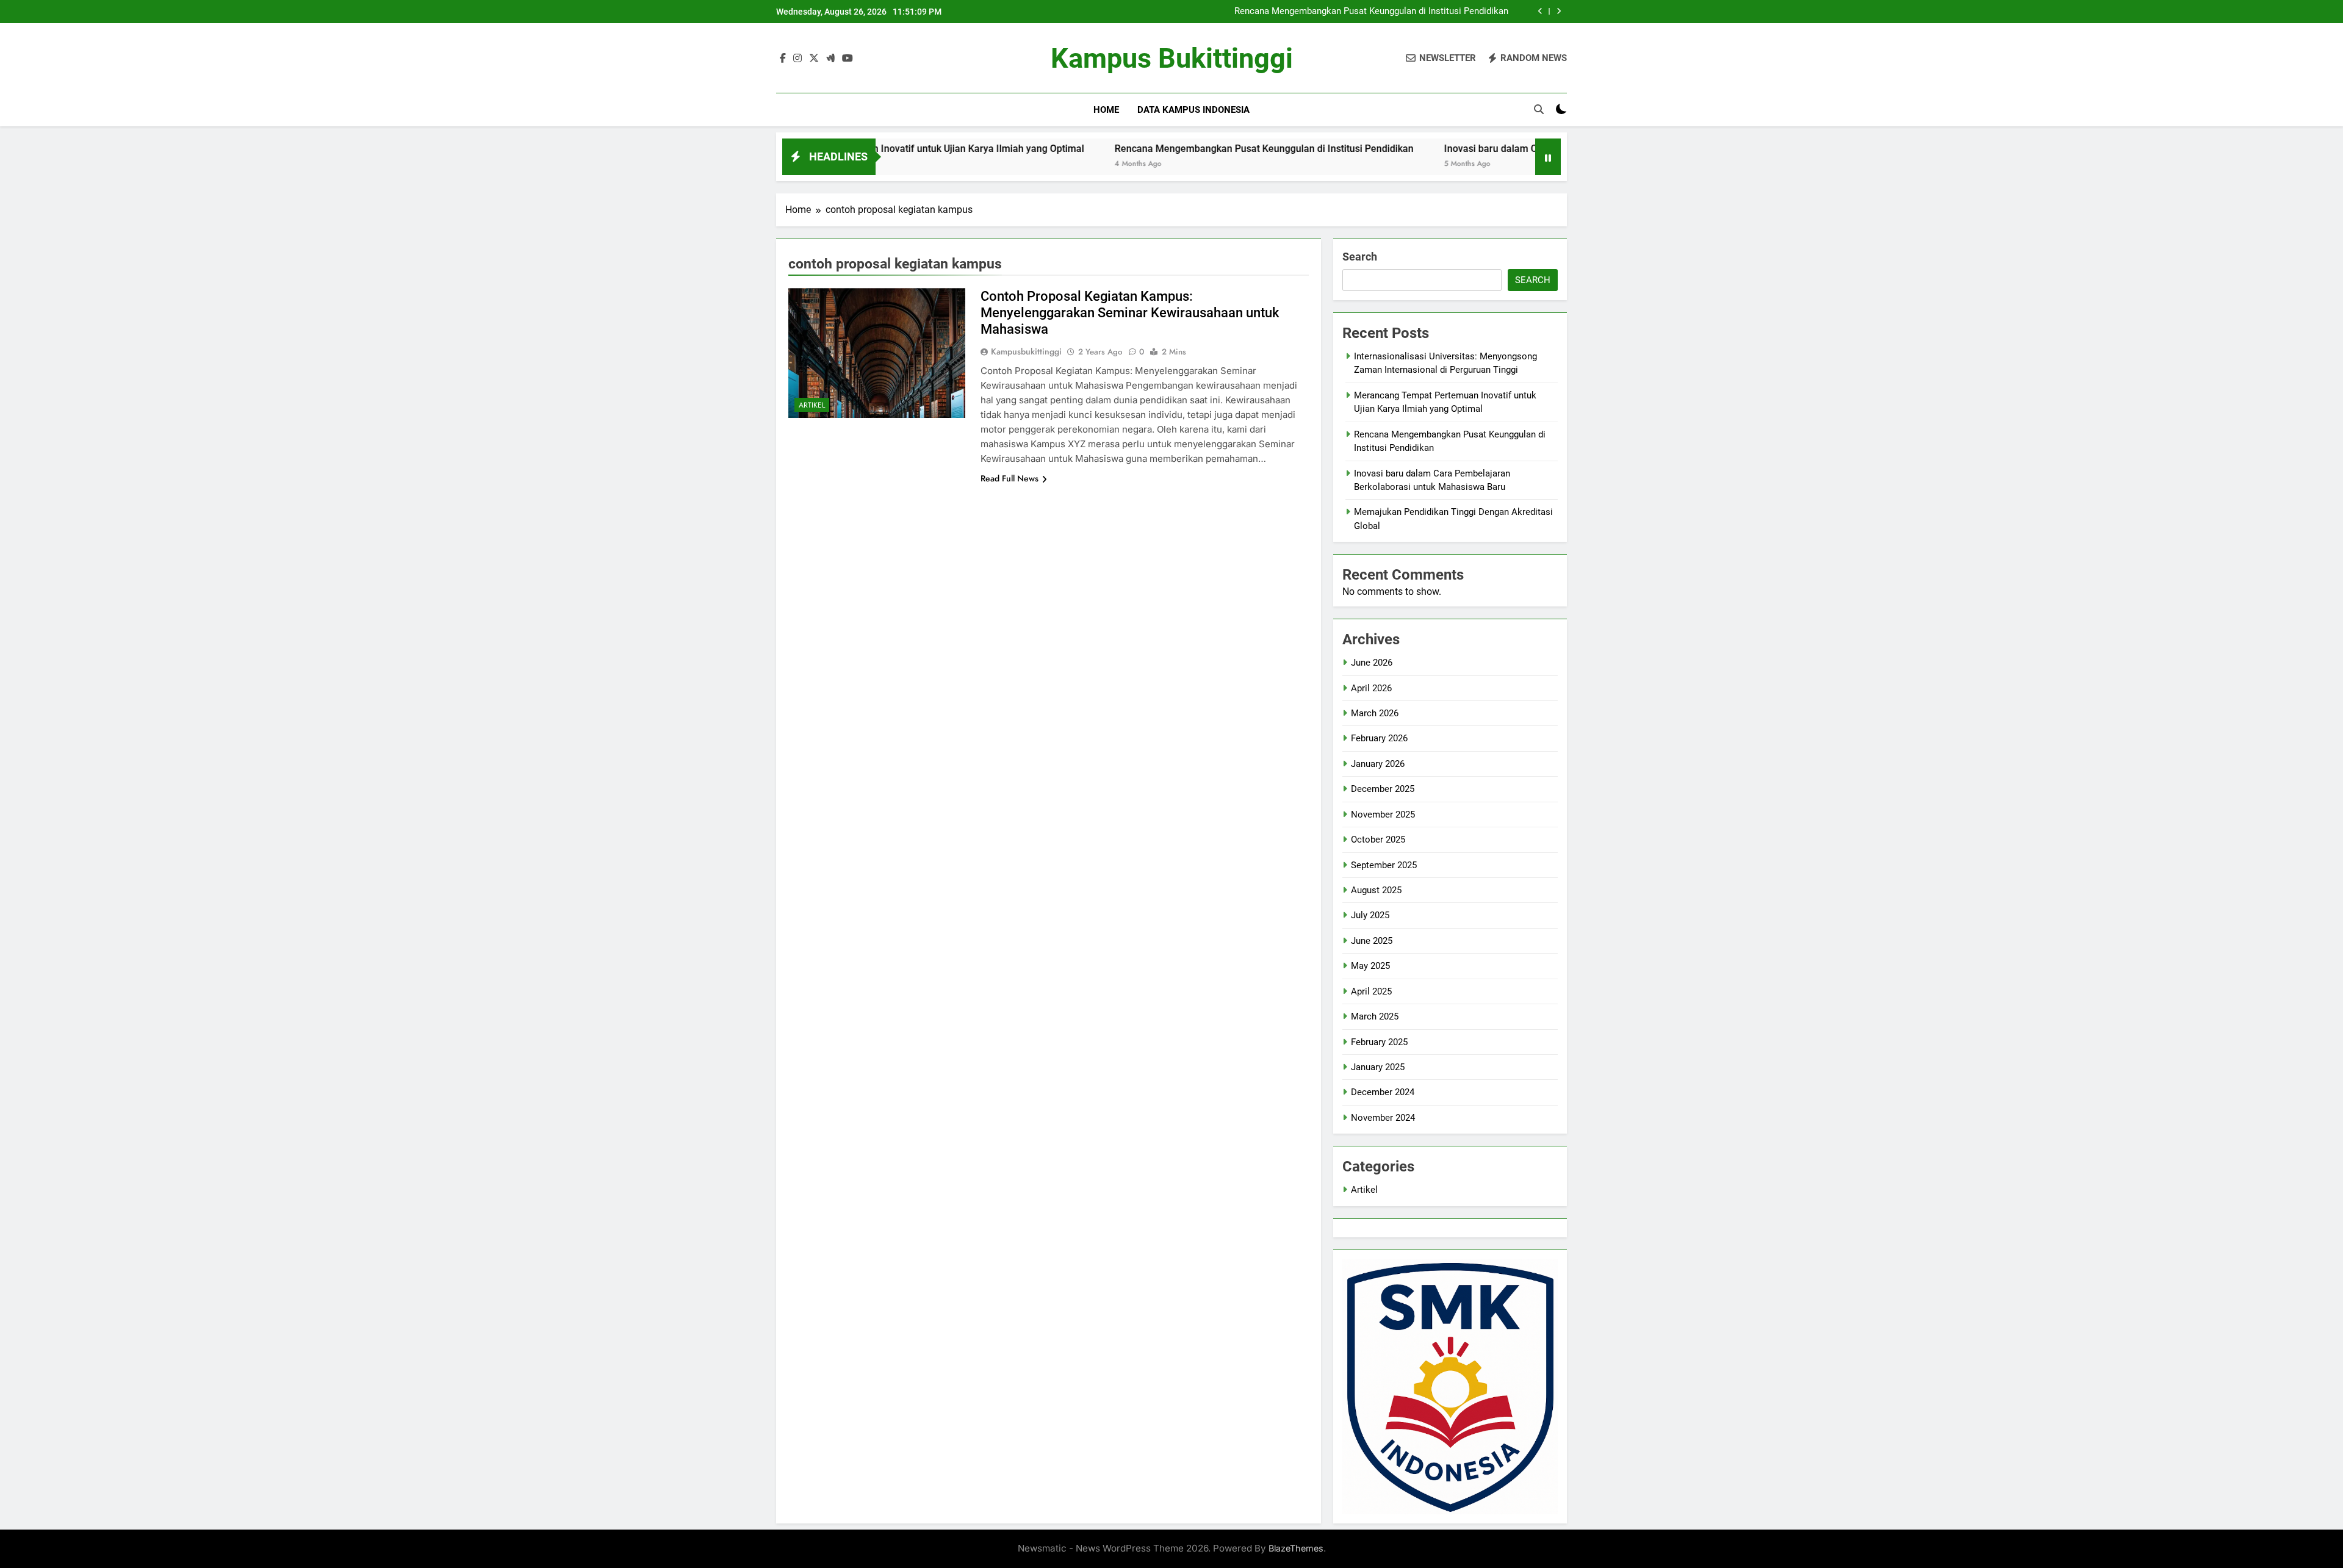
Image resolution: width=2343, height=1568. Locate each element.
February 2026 (1379, 738)
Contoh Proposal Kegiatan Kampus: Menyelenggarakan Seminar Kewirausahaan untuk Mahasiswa (1130, 313)
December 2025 (1383, 789)
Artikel (812, 405)
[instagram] (797, 59)
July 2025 (1370, 915)
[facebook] (783, 59)
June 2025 (1372, 941)
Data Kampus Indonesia (1193, 110)
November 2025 (1383, 815)
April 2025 (1371, 991)
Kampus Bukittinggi (1172, 58)
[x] (814, 59)
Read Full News (1010, 478)
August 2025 (1376, 890)
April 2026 (1371, 688)
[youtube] (848, 59)
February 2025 (1379, 1042)
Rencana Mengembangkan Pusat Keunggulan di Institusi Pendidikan (1371, 12)
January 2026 (1378, 764)
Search (1360, 257)
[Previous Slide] (1540, 11)
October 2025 (1378, 840)
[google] (830, 59)
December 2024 (1383, 1092)
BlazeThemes (1296, 1548)
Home (1106, 110)
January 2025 (1378, 1067)
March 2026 (1375, 713)
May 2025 (1370, 966)
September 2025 (1384, 865)
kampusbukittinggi (1026, 351)
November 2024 (1383, 1118)
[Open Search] (1539, 109)
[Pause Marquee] (1548, 157)
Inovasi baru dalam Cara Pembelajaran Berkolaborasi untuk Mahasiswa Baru (1514, 149)
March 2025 (1375, 1016)
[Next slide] (1559, 11)
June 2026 (1372, 663)
